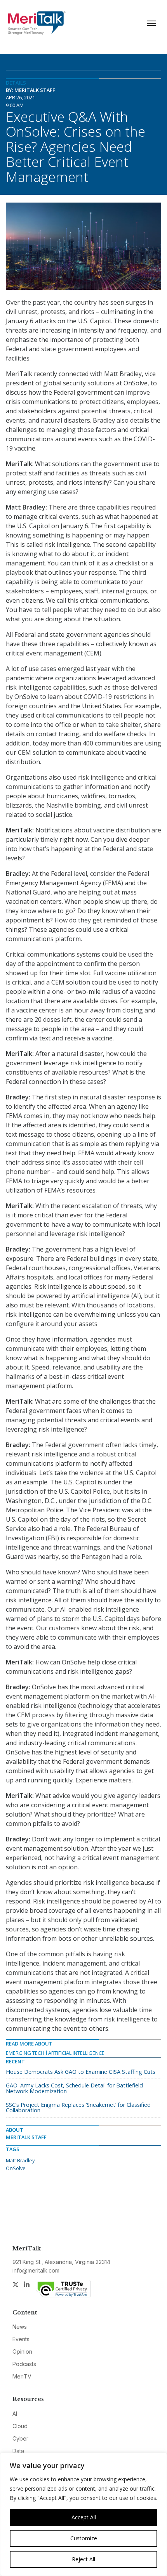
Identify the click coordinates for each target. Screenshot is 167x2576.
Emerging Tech (25, 2053)
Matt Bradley (20, 2160)
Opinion (22, 2352)
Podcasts (24, 2364)
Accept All (84, 2517)
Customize (84, 2538)
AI (15, 2414)
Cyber (20, 2438)
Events (21, 2339)
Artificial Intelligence (76, 2053)
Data (18, 2451)
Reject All (83, 2559)
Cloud (20, 2426)
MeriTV (22, 2376)
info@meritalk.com (36, 2270)
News (20, 2327)
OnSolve (16, 2168)
